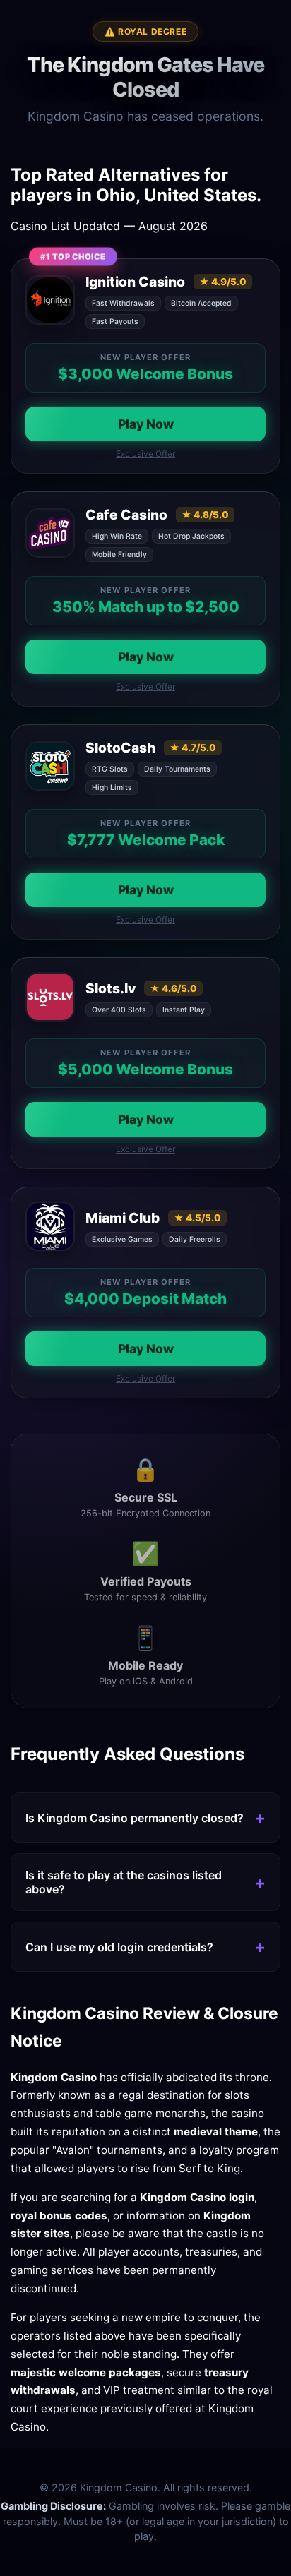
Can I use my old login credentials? (119, 1947)
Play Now (146, 424)
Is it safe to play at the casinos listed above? (124, 1882)
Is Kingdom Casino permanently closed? (135, 1818)
